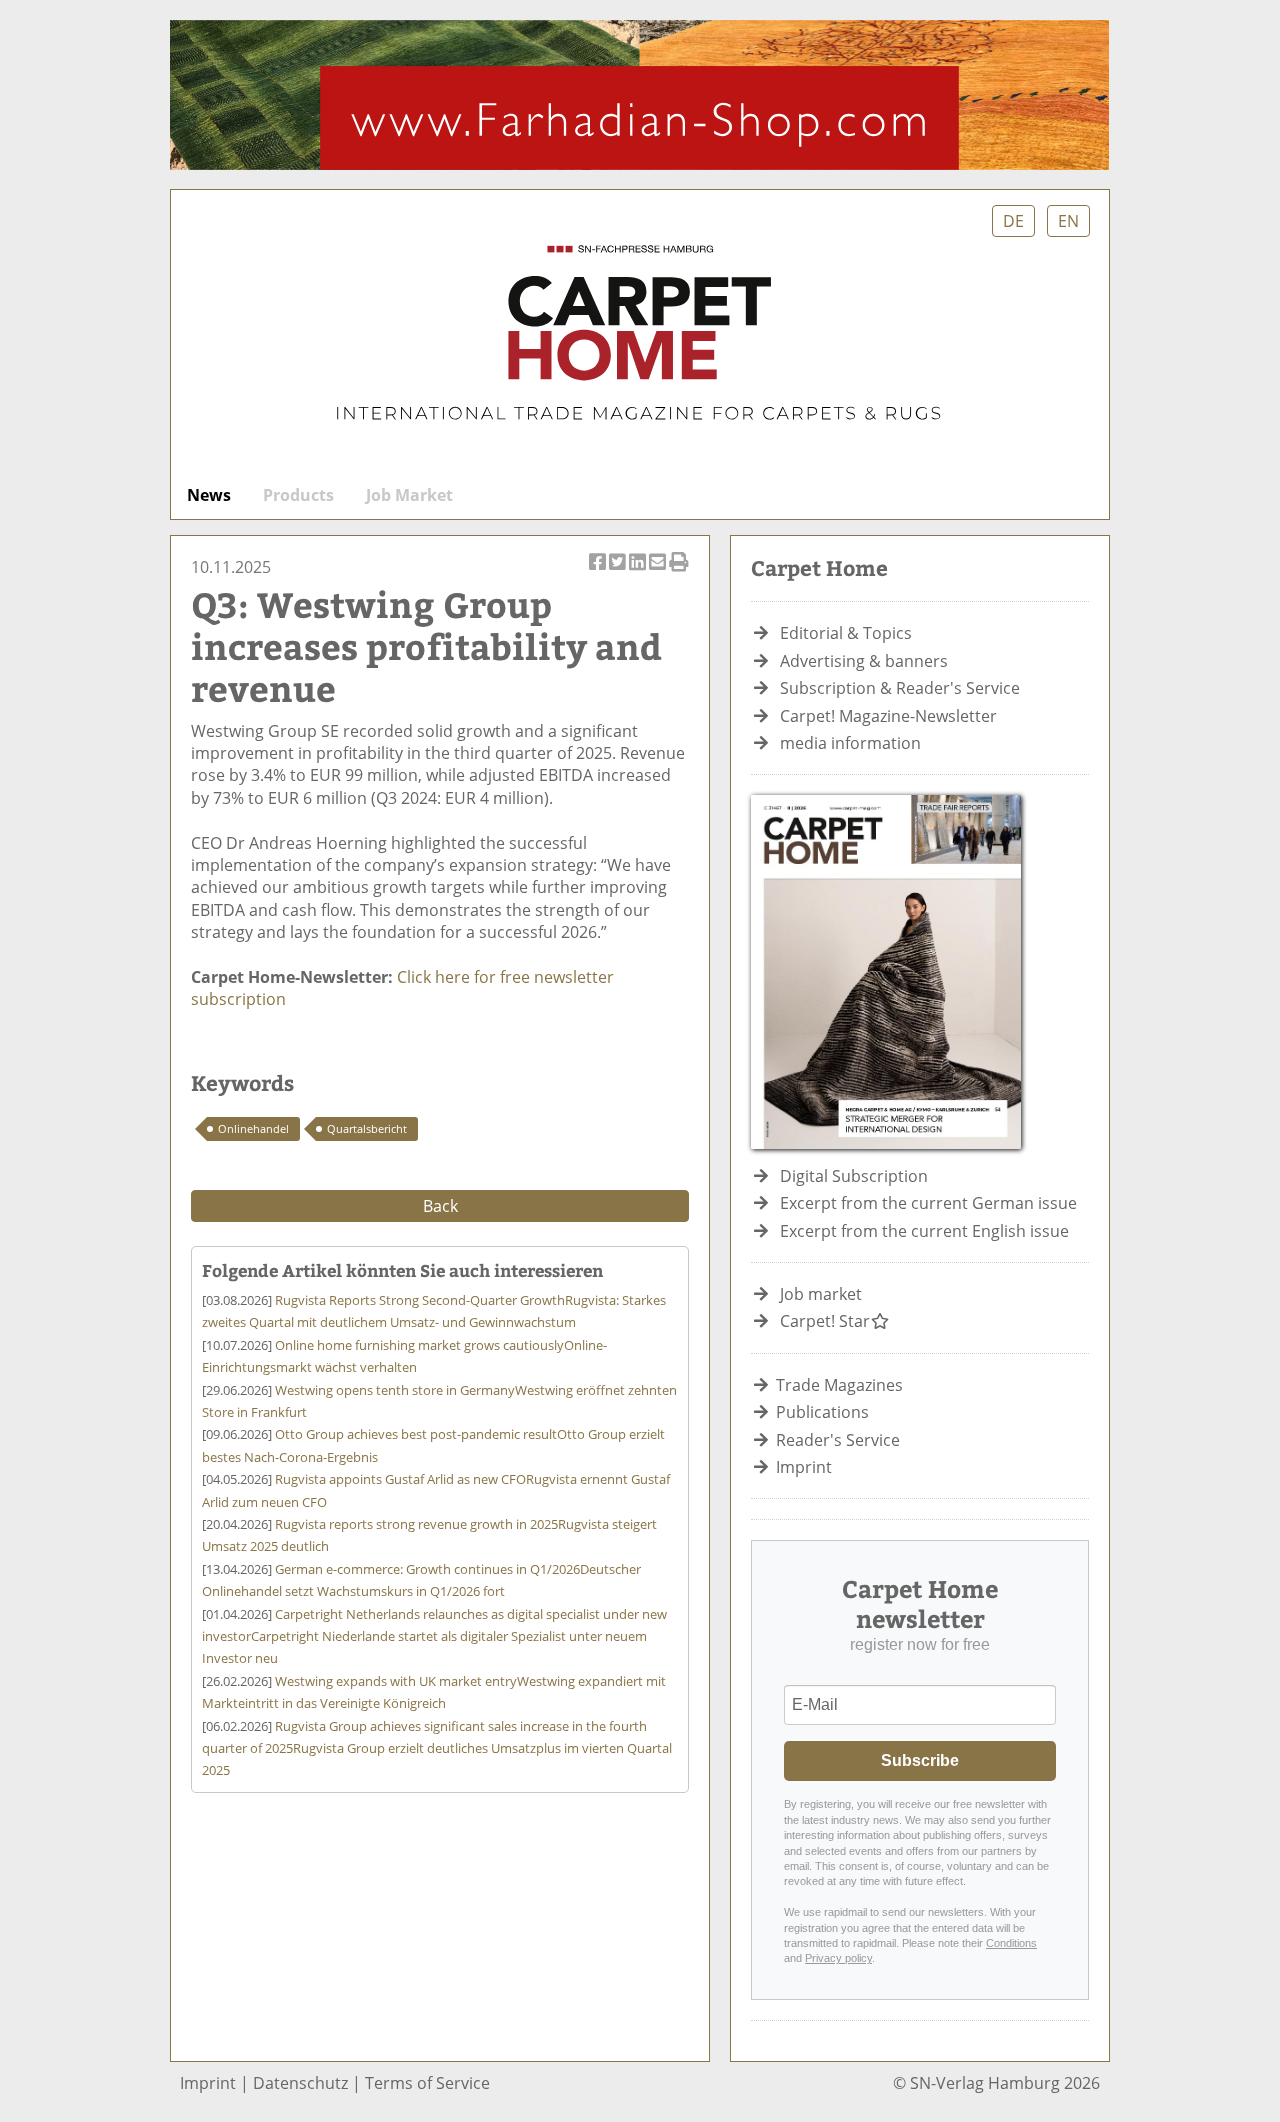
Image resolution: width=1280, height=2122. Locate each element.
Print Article (679, 573)
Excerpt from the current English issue (924, 1231)
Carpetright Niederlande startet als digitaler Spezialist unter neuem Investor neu (434, 1636)
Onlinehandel (253, 1128)
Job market (821, 1294)
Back (440, 1206)
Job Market (409, 495)
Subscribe (920, 1760)
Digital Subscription (854, 1176)
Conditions (1011, 1943)
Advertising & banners (864, 661)
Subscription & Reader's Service (900, 688)
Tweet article (618, 573)
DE (1013, 221)
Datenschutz (300, 2083)
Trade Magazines (839, 1385)
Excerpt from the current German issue (928, 1203)
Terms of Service (427, 2083)
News (209, 495)
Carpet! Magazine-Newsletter (888, 716)
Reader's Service (838, 1440)
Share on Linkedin (638, 573)
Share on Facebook (599, 573)
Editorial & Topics (846, 633)
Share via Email (658, 573)
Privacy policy (838, 1958)
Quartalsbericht (367, 1128)
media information (850, 743)
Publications (822, 1412)
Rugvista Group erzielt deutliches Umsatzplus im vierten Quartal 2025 (437, 1748)
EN (1068, 221)
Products (298, 495)
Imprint (804, 1467)
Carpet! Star (825, 1321)
